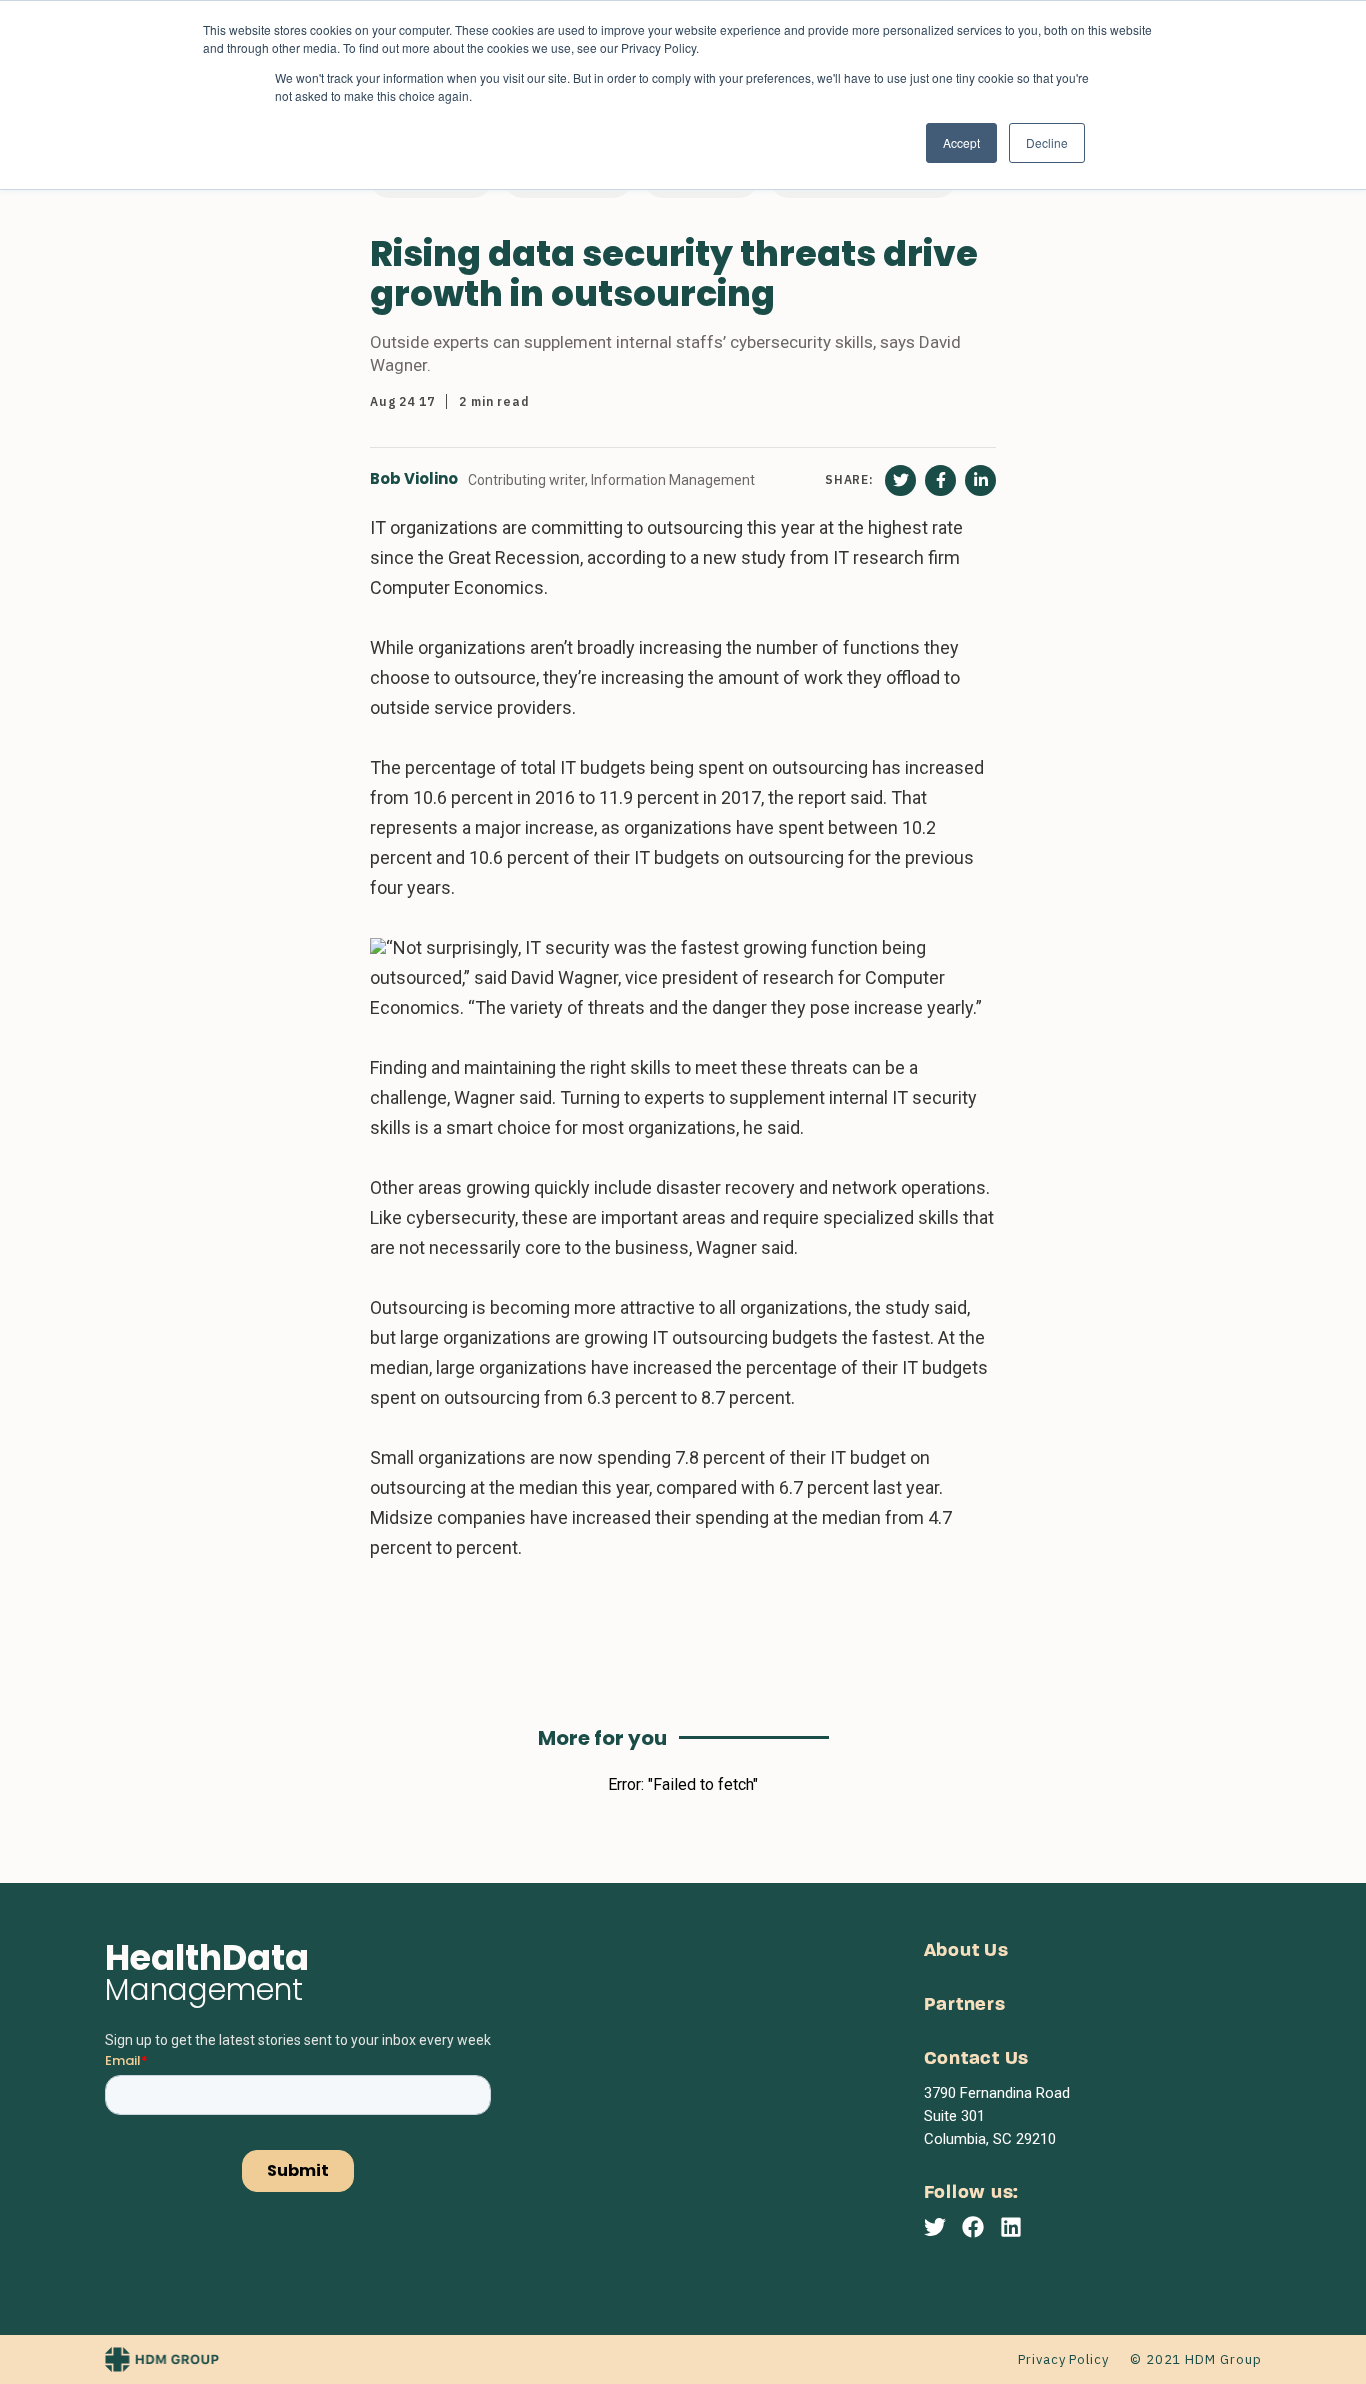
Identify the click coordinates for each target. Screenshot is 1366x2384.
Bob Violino (414, 479)
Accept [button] (961, 142)
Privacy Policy (1063, 2359)
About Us (966, 1951)
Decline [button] (1047, 142)
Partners (965, 2005)
